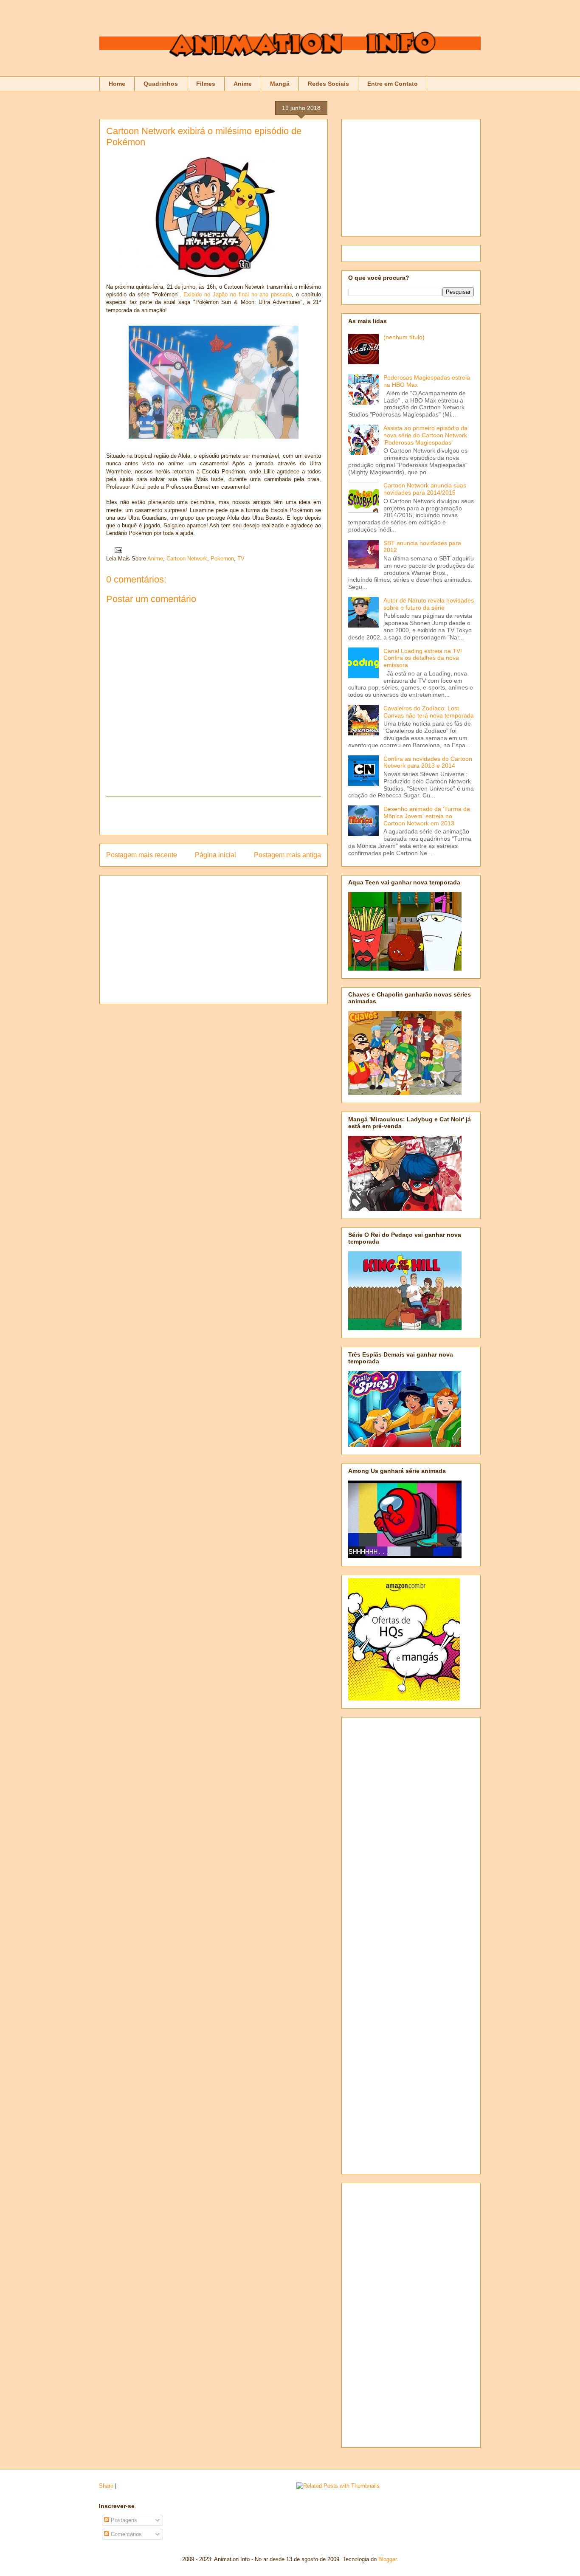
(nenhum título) (404, 337)
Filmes (206, 84)
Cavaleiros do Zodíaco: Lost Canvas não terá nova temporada (429, 712)
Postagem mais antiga (287, 855)
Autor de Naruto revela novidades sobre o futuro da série (429, 604)
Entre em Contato (393, 84)
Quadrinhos (161, 84)
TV (241, 559)
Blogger (387, 2559)
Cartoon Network (187, 559)
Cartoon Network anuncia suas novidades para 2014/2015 (425, 489)
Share (106, 2486)
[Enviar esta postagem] (117, 550)
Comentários (125, 2534)
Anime (243, 84)
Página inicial (215, 855)
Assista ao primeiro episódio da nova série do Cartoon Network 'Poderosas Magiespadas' (425, 435)
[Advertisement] (214, 816)
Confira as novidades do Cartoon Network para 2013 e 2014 (428, 762)
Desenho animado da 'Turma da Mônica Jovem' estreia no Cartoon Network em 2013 (427, 816)
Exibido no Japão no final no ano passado (238, 294)
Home (117, 84)
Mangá (280, 84)
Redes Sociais (328, 84)
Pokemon (222, 559)
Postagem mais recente (142, 855)
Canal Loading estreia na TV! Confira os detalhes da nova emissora (423, 658)
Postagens (123, 2520)
